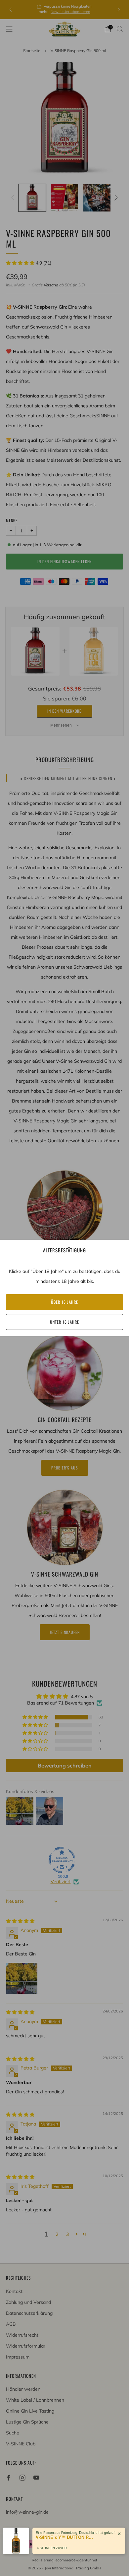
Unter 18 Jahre (64, 1322)
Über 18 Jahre (64, 1302)
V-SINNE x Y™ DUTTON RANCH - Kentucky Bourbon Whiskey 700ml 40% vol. (65, 2537)
